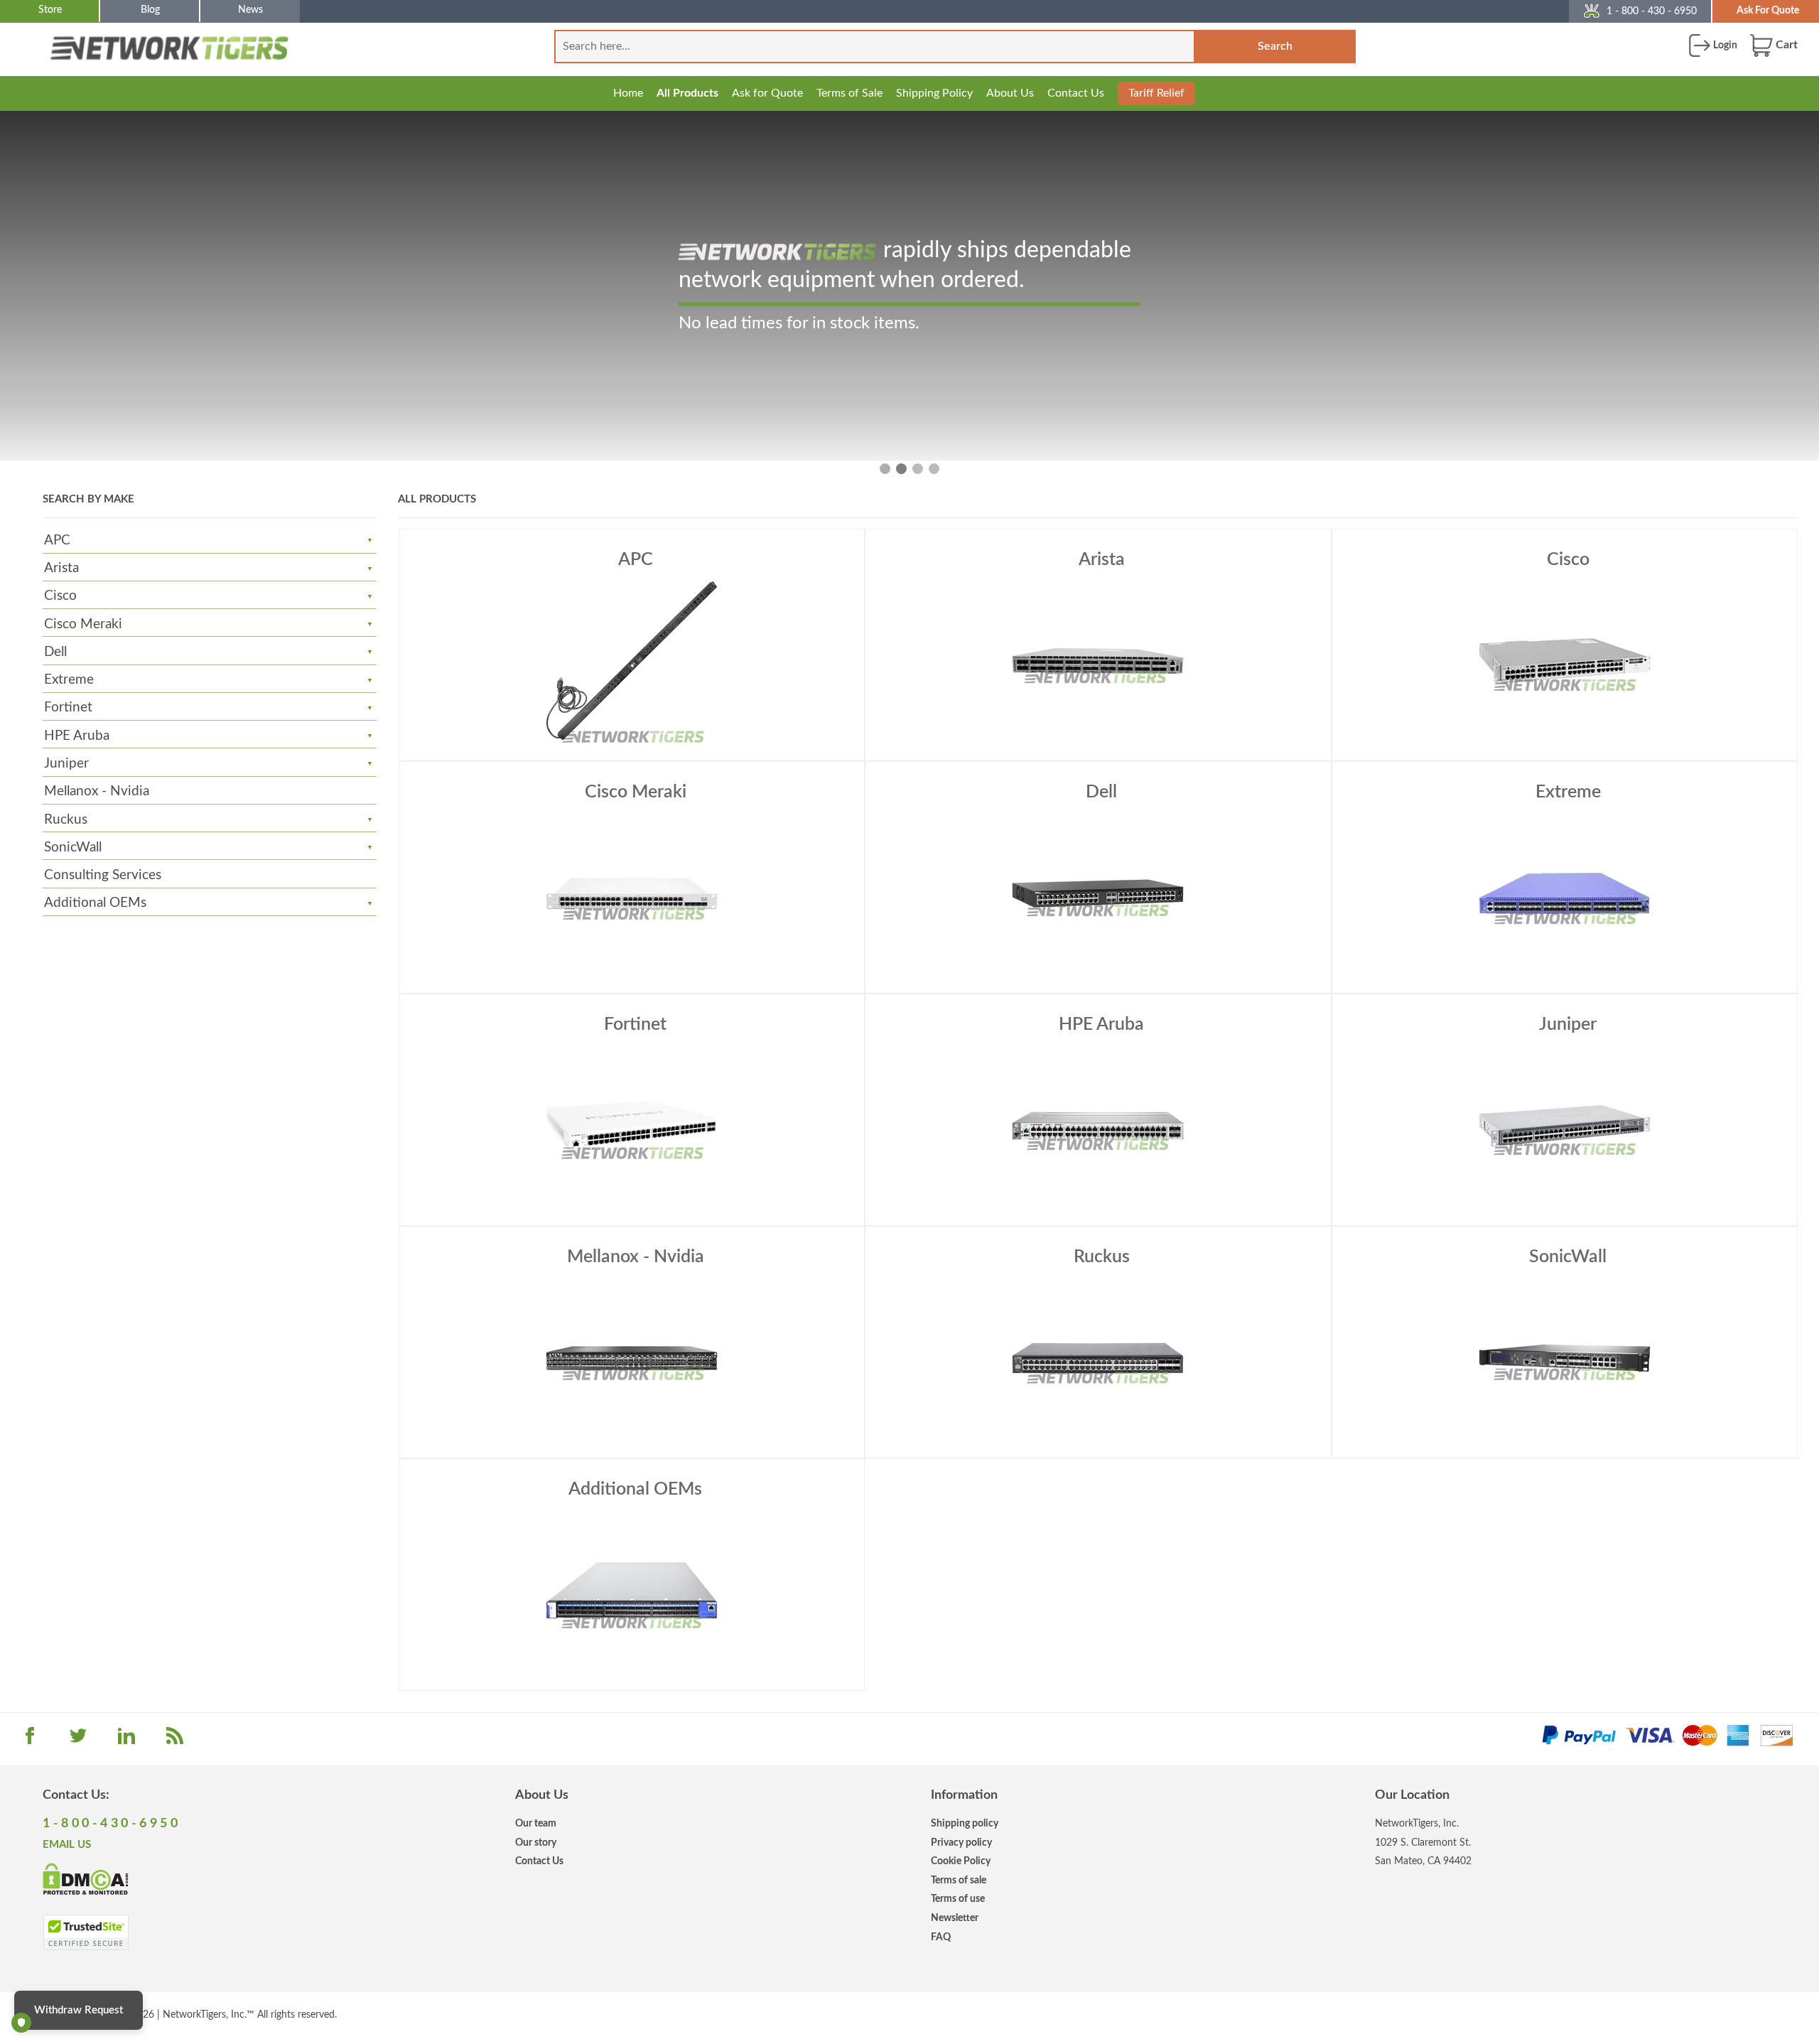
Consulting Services (103, 875)
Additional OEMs (95, 903)
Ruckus (66, 820)
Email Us (67, 1845)
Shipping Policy (934, 93)
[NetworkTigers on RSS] (175, 1741)
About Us (1010, 93)
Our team (536, 1823)
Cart (1785, 45)
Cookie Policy (961, 1861)
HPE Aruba (77, 736)
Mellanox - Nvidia (97, 791)
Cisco (60, 596)
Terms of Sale (849, 93)
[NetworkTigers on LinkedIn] (126, 1741)
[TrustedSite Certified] (86, 1932)
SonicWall (73, 848)
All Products (687, 93)
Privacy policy (961, 1843)
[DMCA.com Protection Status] (86, 1878)
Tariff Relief (1156, 93)
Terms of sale (959, 1880)
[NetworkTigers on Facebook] (30, 1741)
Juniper (66, 764)
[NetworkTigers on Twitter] (78, 1741)
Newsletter (955, 1918)
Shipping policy (965, 1823)
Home (628, 93)
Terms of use (958, 1899)
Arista (61, 568)
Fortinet (68, 708)
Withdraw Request (79, 2010)
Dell (55, 652)
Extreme (69, 680)
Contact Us (1076, 93)
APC (57, 540)
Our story (536, 1843)
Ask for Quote (767, 93)
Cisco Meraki (83, 624)
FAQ (941, 1937)
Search (1275, 46)
